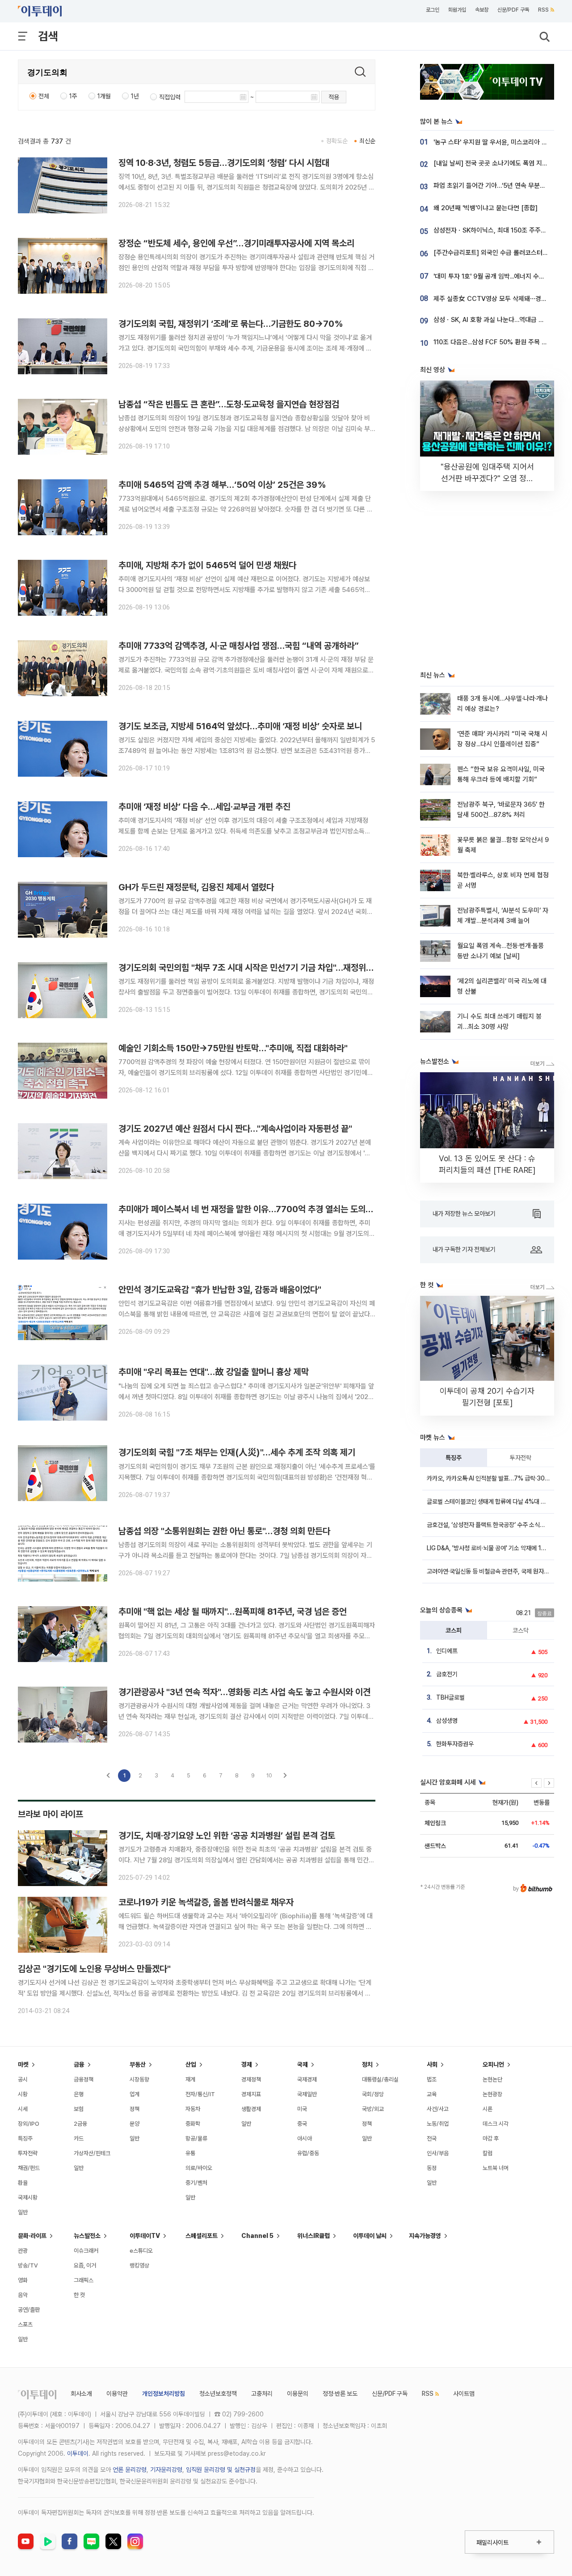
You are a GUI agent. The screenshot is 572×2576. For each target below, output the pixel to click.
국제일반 (307, 2094)
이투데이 (78, 2453)
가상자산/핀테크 (92, 2153)
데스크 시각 (496, 2124)
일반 (23, 2212)
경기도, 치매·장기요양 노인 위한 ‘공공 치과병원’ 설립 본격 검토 (227, 1836)
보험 (79, 2109)
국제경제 (307, 2079)
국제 (303, 2064)
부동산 (138, 2064)
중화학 (193, 2124)
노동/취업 (438, 2124)
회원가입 (457, 10)
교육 (432, 2094)
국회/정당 (373, 2094)
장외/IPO (29, 2124)
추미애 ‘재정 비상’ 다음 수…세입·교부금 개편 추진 (204, 807)
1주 (73, 96)
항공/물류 (196, 2138)
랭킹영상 (139, 2265)
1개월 (104, 96)
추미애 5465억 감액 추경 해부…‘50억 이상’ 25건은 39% (222, 485)
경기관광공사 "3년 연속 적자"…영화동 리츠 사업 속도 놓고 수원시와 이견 (244, 1692)
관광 (23, 2251)
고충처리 (262, 2394)
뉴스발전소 (87, 2236)
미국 (302, 2109)
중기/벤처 (196, 2183)
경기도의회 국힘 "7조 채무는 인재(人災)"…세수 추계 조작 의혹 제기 (237, 1452)
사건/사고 (438, 2109)
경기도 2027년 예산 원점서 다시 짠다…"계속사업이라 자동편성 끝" (235, 1129)
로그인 (433, 10)
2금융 (80, 2124)
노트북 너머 (496, 2168)
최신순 (367, 141)
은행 (79, 2094)
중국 (302, 2124)
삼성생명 (447, 1721)
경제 (247, 2064)
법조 (432, 2079)
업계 (135, 2094)
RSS (543, 10)
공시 (23, 2079)
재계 (190, 2079)
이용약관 (117, 2394)
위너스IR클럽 (313, 2236)
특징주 (454, 1458)
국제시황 (28, 2197)
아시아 (305, 2138)
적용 (334, 97)
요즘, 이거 (85, 2265)
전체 (44, 96)
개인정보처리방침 (164, 2394)
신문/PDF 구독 (513, 10)
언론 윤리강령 (130, 2470)
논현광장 (492, 2094)
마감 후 (491, 2138)
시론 (488, 2109)
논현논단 (492, 2079)
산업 (191, 2064)
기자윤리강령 (166, 2470)
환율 (23, 2183)
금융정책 (84, 2079)
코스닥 (521, 1630)
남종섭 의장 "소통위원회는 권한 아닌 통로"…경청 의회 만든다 (224, 1531)
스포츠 (25, 2324)
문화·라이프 (32, 2236)
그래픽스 (84, 2280)
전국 (432, 2138)
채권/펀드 (29, 2168)
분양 (135, 2124)
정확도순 (337, 141)
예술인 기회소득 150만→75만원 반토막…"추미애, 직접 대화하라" (233, 1048)
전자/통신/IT (200, 2094)
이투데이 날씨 (370, 2236)
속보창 (482, 10)
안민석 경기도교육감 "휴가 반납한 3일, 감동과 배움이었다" (220, 1290)
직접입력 (170, 97)
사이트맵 (464, 2394)
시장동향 (139, 2079)
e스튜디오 (141, 2251)
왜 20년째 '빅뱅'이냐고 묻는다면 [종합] (486, 208)
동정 (432, 2168)
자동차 (193, 2109)
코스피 (454, 1630)
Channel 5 (257, 2236)
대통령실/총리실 (380, 2079)
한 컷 (79, 2295)
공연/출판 (29, 2310)
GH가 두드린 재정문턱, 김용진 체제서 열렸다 (196, 887)
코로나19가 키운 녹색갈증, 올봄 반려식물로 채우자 (206, 1902)
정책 (135, 2109)
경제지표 (251, 2094)
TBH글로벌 (450, 1697)
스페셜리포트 (202, 2236)
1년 (135, 96)
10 (269, 1775)
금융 (79, 2064)
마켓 (23, 2064)
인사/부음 (438, 2153)
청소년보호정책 (218, 2394)
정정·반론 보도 (340, 2394)
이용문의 (298, 2394)
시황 (23, 2094)
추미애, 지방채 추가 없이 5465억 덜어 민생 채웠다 (207, 565)
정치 (367, 2064)
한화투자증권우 (455, 1744)
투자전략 (521, 1458)
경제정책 (251, 2079)
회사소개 (81, 2394)
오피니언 (493, 2064)
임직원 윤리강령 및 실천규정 (221, 2470)
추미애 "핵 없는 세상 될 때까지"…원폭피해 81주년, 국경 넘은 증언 (233, 1612)
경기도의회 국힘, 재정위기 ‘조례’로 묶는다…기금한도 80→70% (231, 324)
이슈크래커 (86, 2251)
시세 (23, 2109)
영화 (23, 2280)
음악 (23, 2295)
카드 (79, 2138)
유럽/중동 (308, 2153)
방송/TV (28, 2265)
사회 (432, 2064)
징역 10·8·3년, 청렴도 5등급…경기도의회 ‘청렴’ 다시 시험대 (224, 163)
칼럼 (488, 2153)
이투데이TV (145, 2236)
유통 (190, 2153)
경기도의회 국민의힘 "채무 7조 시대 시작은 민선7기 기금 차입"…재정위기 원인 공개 (263, 968)
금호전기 (447, 1674)
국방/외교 (373, 2109)
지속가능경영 (425, 2236)
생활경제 (251, 2109)
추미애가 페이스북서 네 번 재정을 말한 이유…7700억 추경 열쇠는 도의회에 (250, 1209)
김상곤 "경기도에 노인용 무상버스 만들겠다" (94, 1969)
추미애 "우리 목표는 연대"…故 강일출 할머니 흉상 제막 (214, 1372)
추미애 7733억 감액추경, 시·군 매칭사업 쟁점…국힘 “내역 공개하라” (239, 646)
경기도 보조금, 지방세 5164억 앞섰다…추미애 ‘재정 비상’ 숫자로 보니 (240, 726)
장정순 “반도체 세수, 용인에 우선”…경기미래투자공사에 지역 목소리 (236, 243)
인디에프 (447, 1651)
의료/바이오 (199, 2168)
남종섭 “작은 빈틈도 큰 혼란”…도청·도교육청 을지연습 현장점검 (229, 404)
